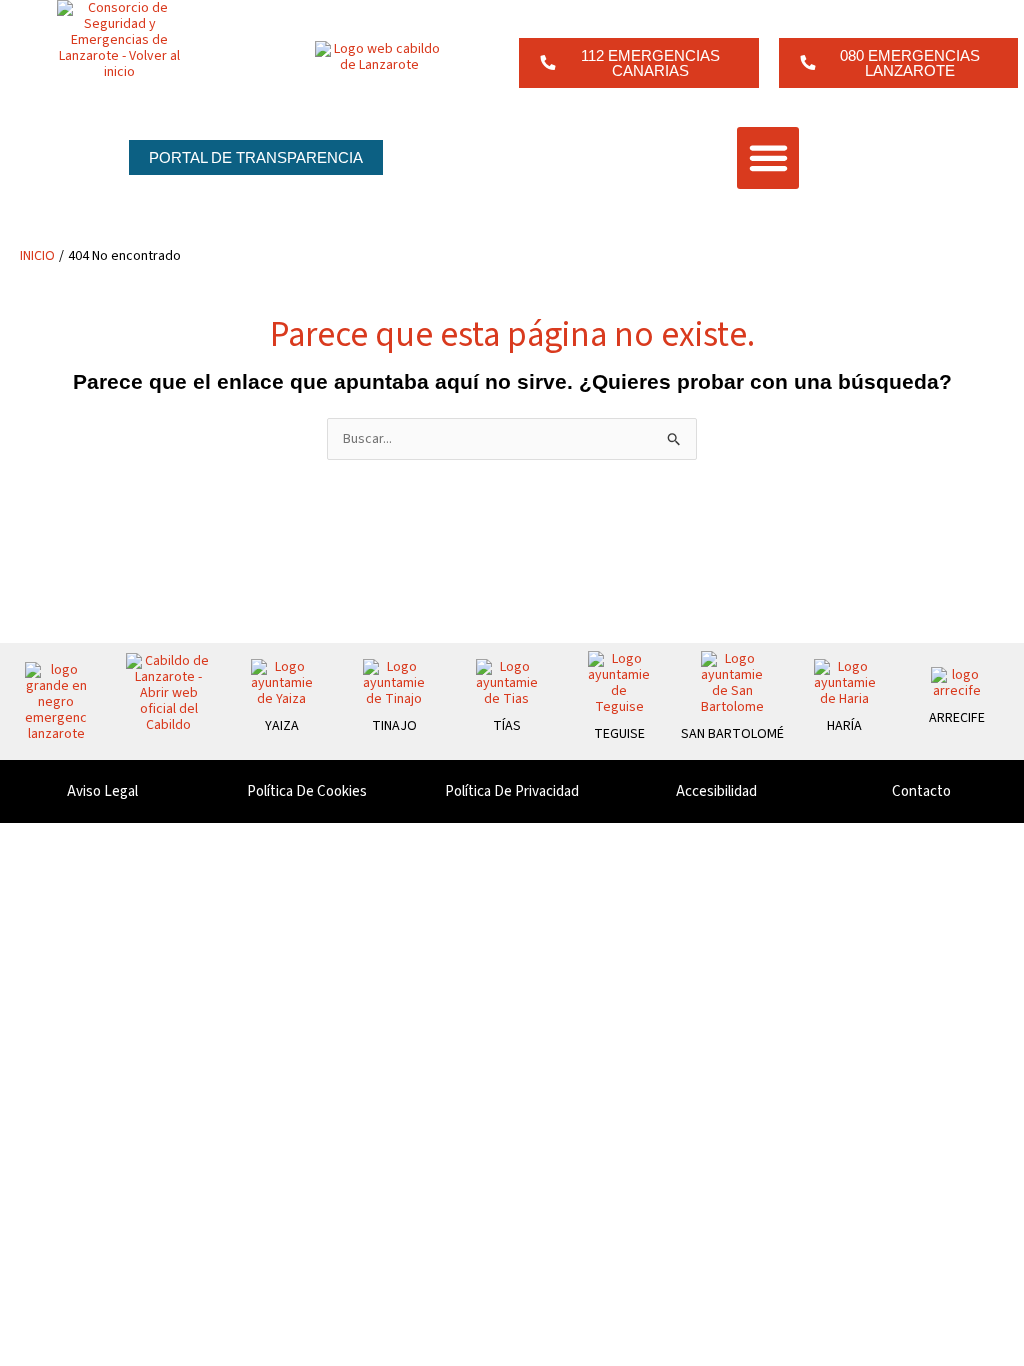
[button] (768, 158)
